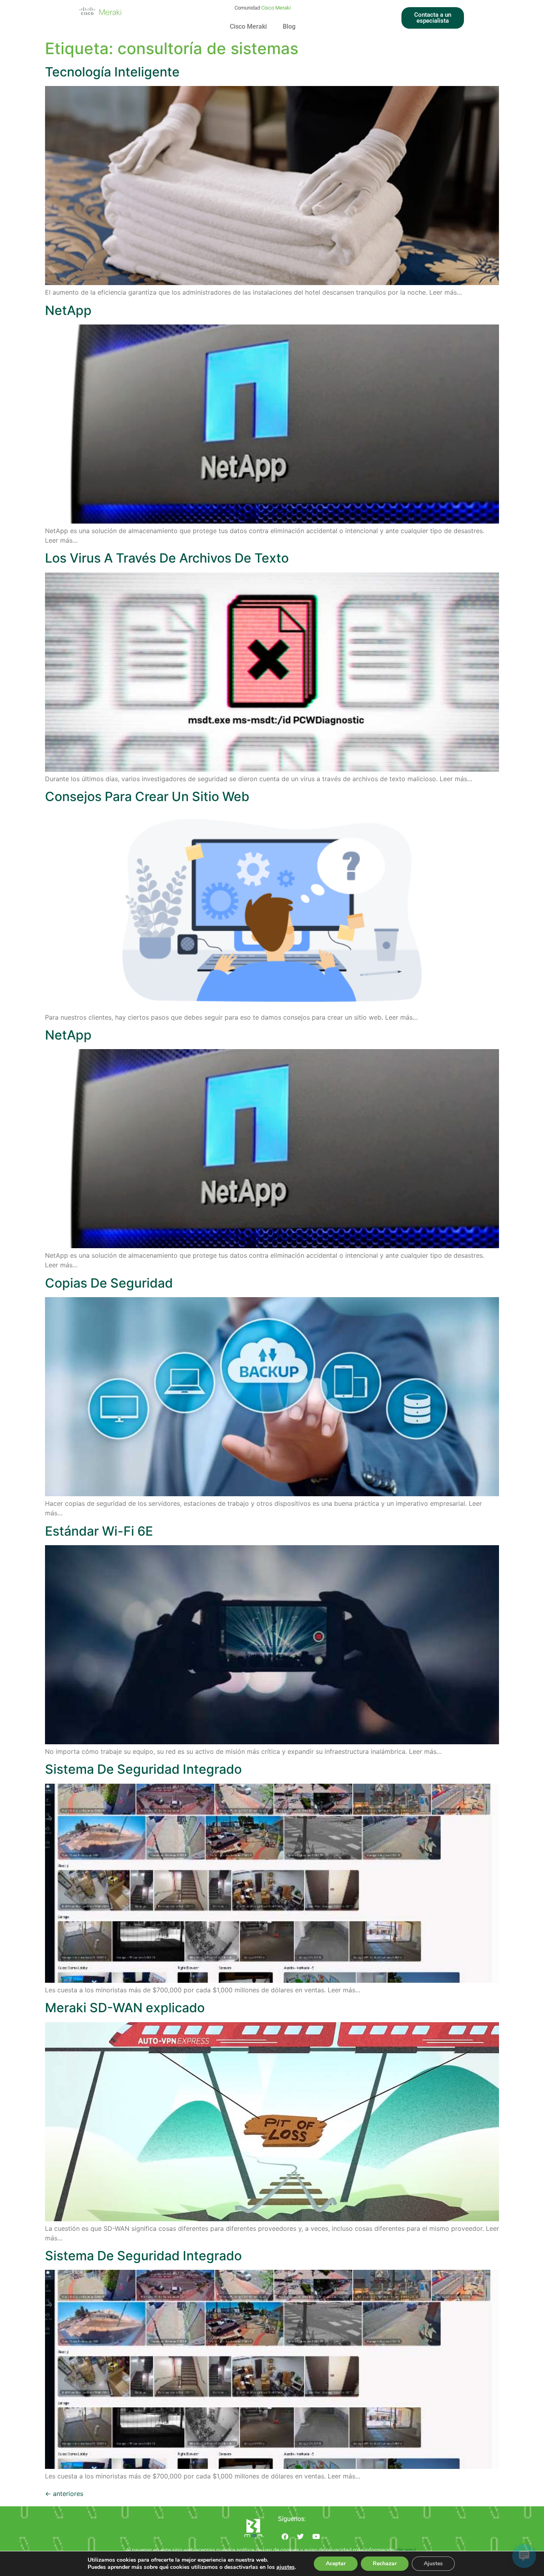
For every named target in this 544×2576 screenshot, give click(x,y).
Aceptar (336, 2563)
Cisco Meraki (248, 26)
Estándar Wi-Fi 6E (99, 1531)
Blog (289, 26)
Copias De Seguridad (109, 1283)
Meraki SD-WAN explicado (125, 2008)
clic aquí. (407, 2550)
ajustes (286, 2567)
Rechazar (385, 2563)
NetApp (68, 310)
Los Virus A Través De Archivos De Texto (167, 558)
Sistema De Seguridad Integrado (143, 1769)
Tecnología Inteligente (112, 72)
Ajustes (433, 2563)
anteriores (64, 2494)
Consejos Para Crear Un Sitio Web (147, 796)
